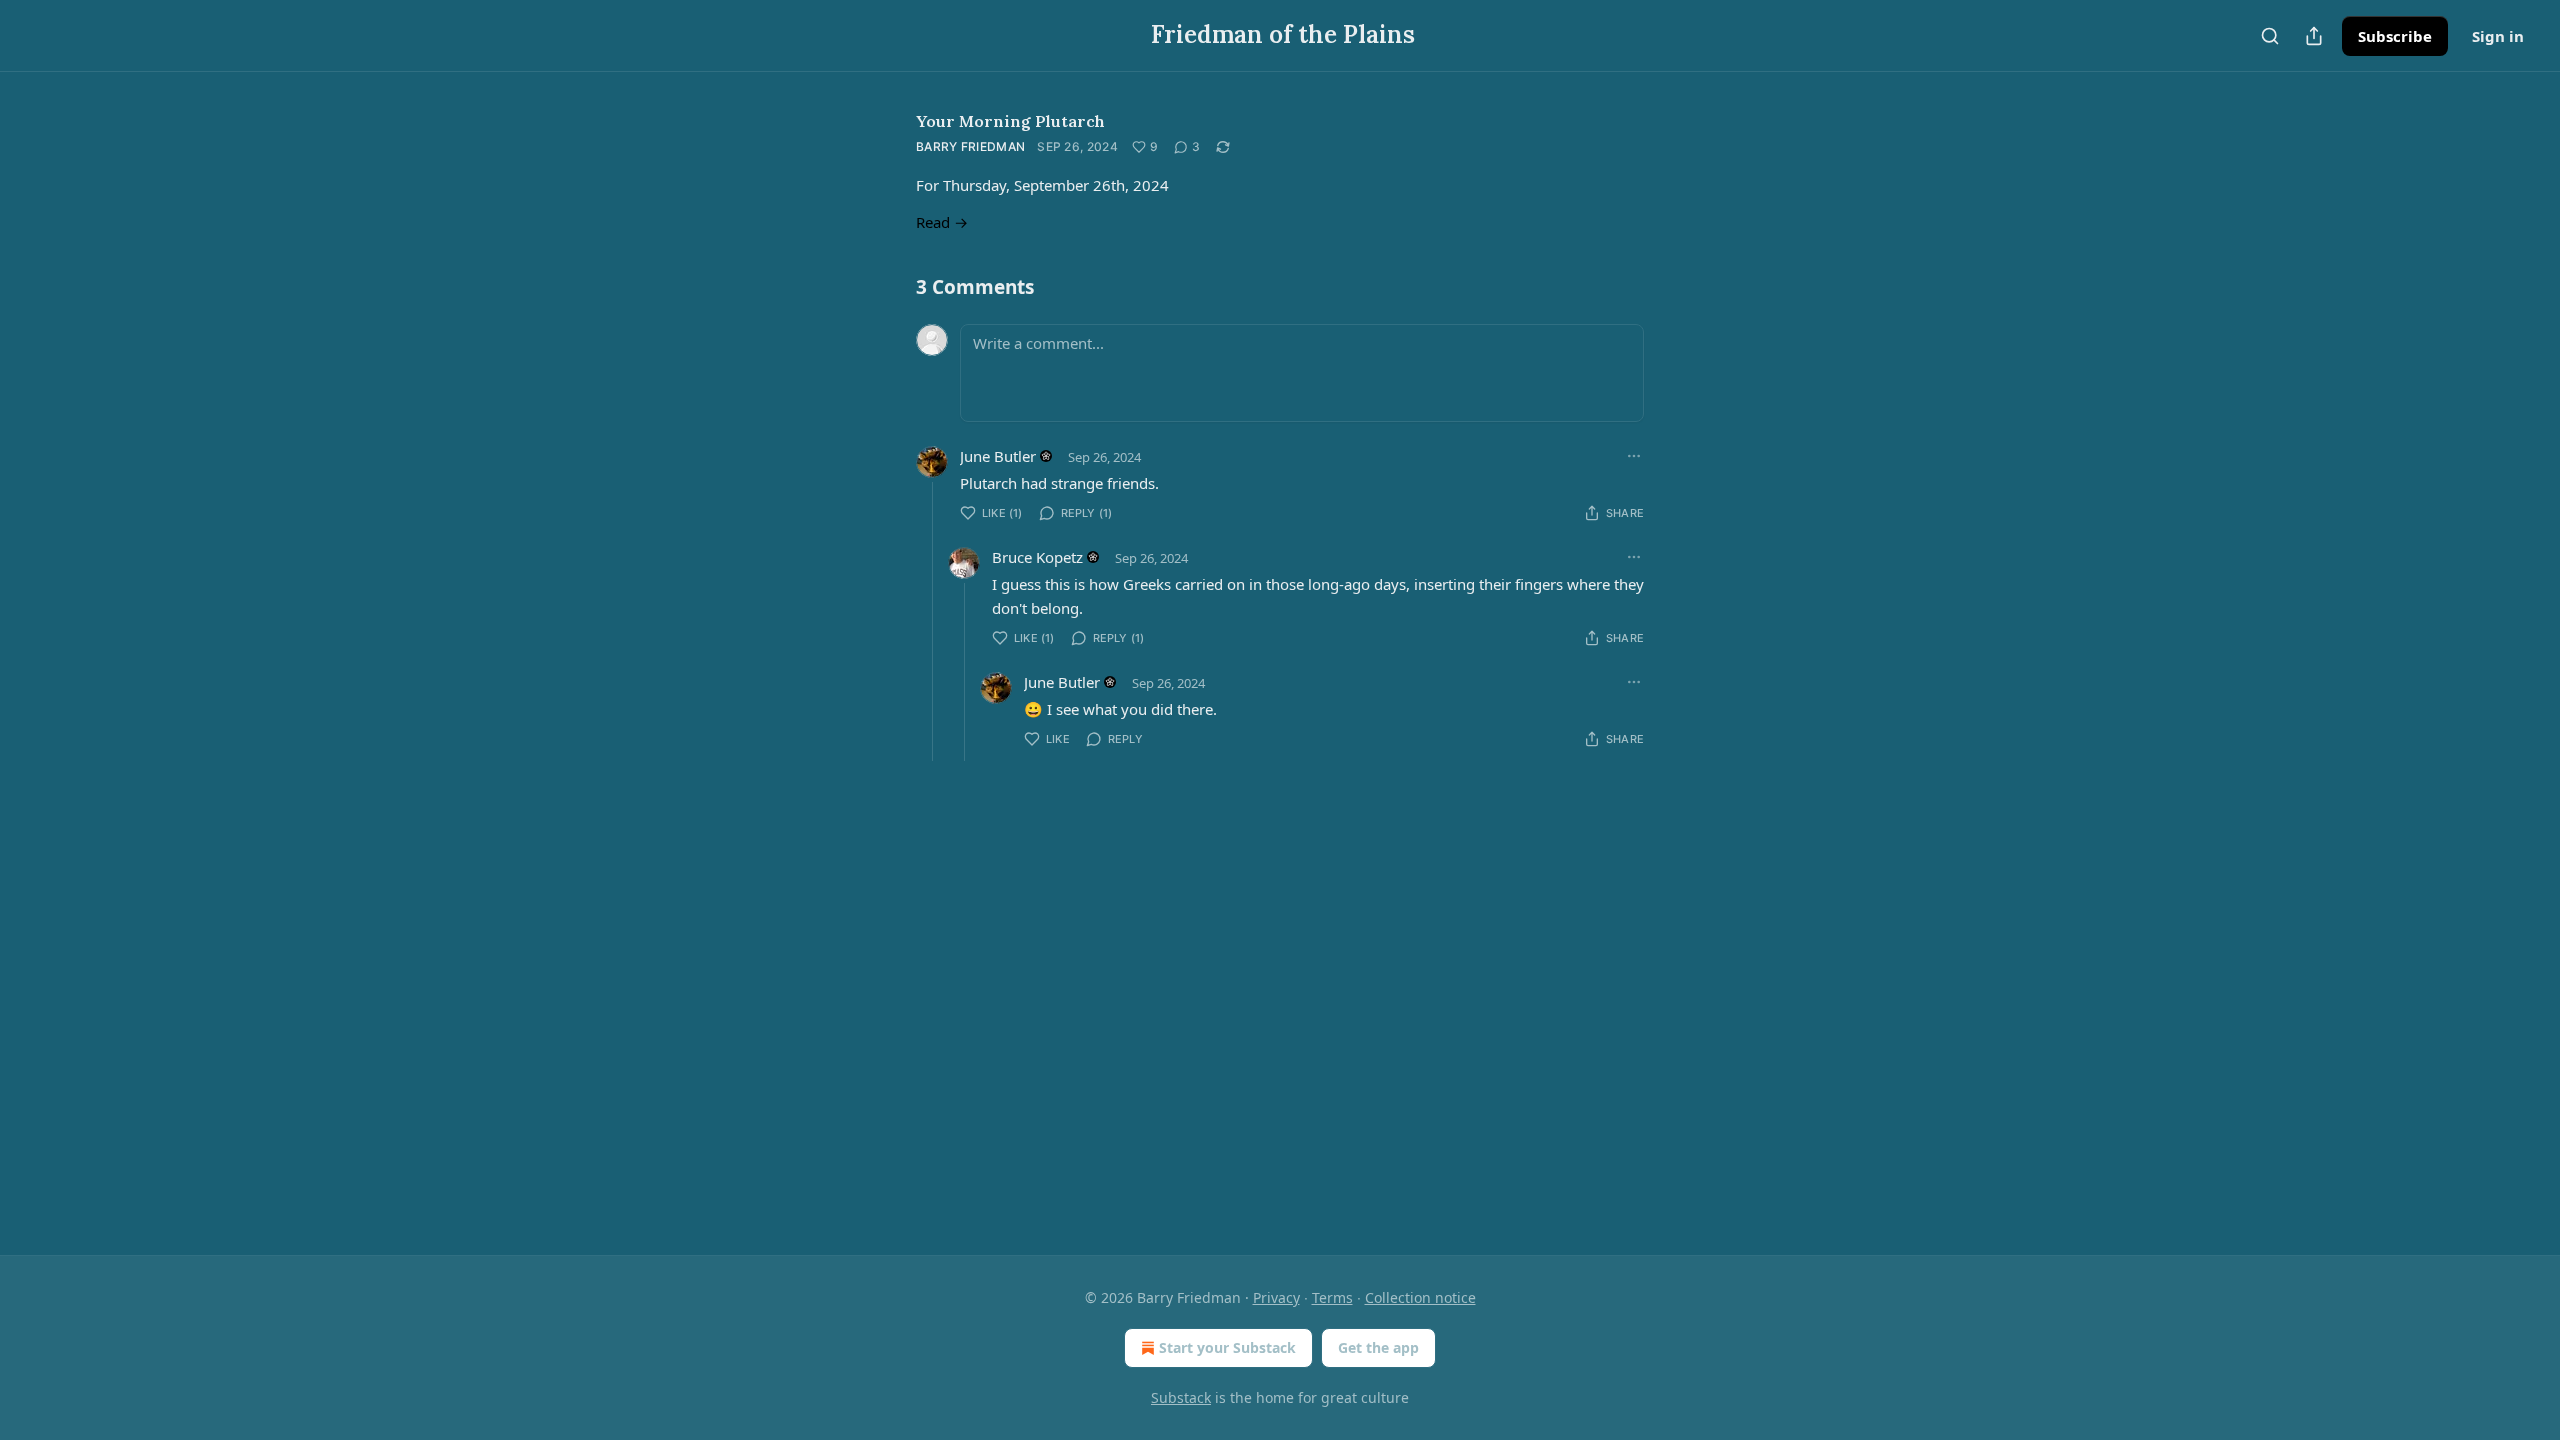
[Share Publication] (2314, 36)
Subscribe (2395, 36)
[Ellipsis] (1634, 456)
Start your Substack (1227, 1347)
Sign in (2498, 36)
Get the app (1378, 1347)
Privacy (1276, 1297)
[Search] (2270, 36)
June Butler (998, 456)
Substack (1181, 1397)
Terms (1332, 1297)
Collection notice (1420, 1297)
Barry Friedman (970, 146)
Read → (942, 222)
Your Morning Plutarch (1010, 121)
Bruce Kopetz (1037, 557)
